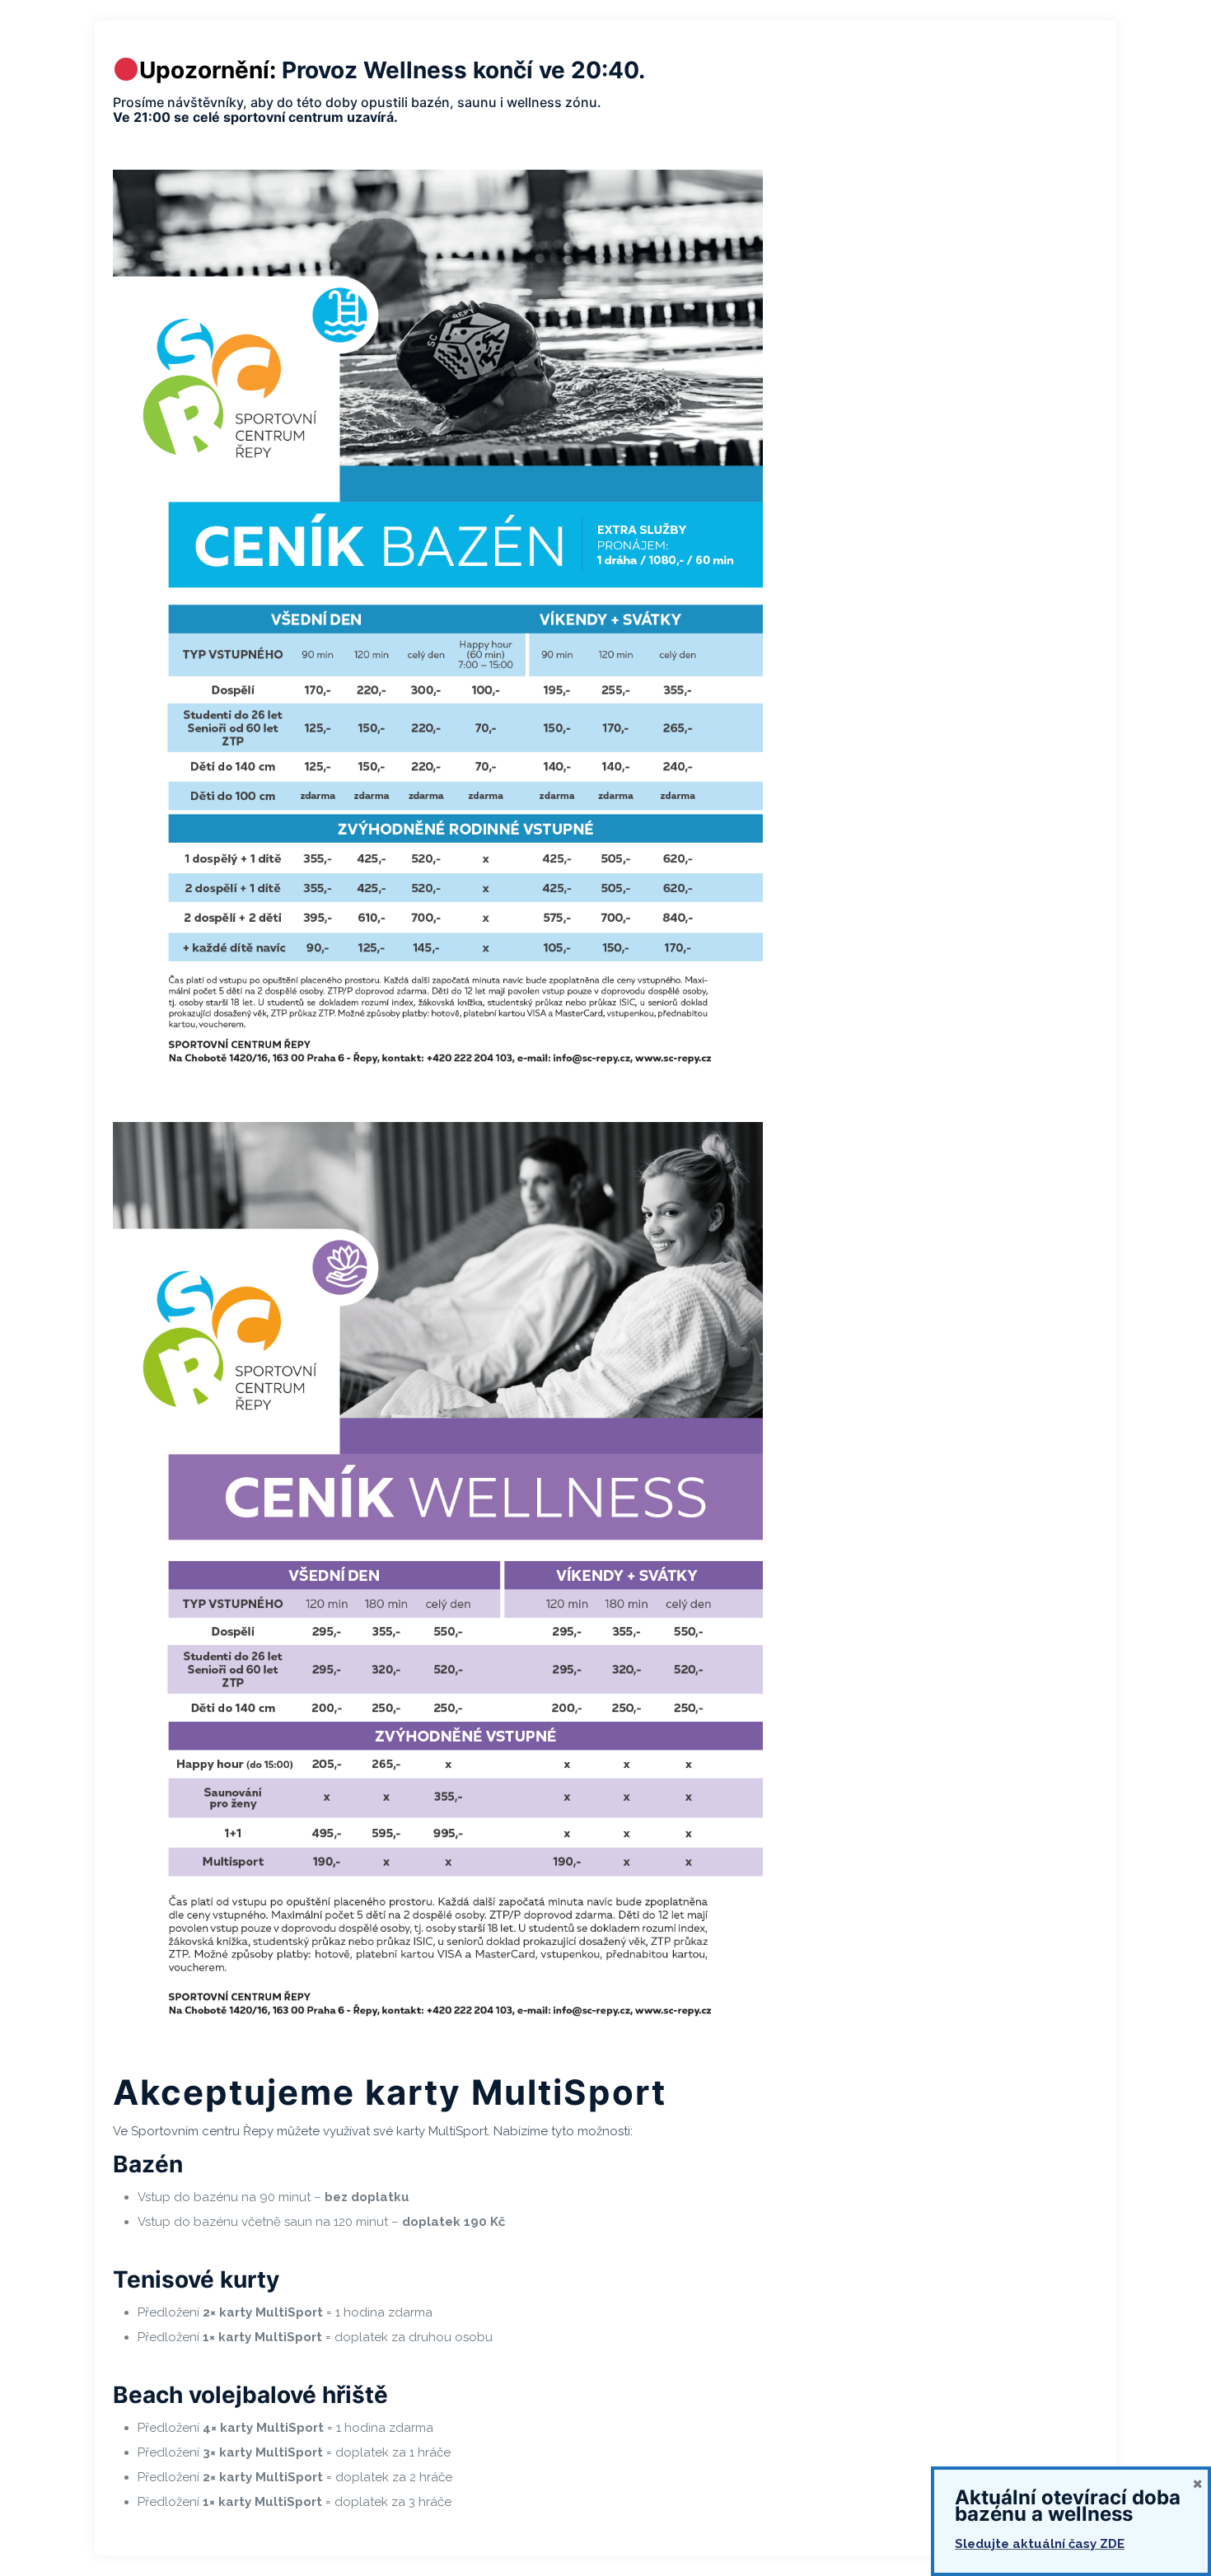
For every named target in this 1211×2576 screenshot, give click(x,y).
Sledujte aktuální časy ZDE (1040, 2544)
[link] (438, 629)
